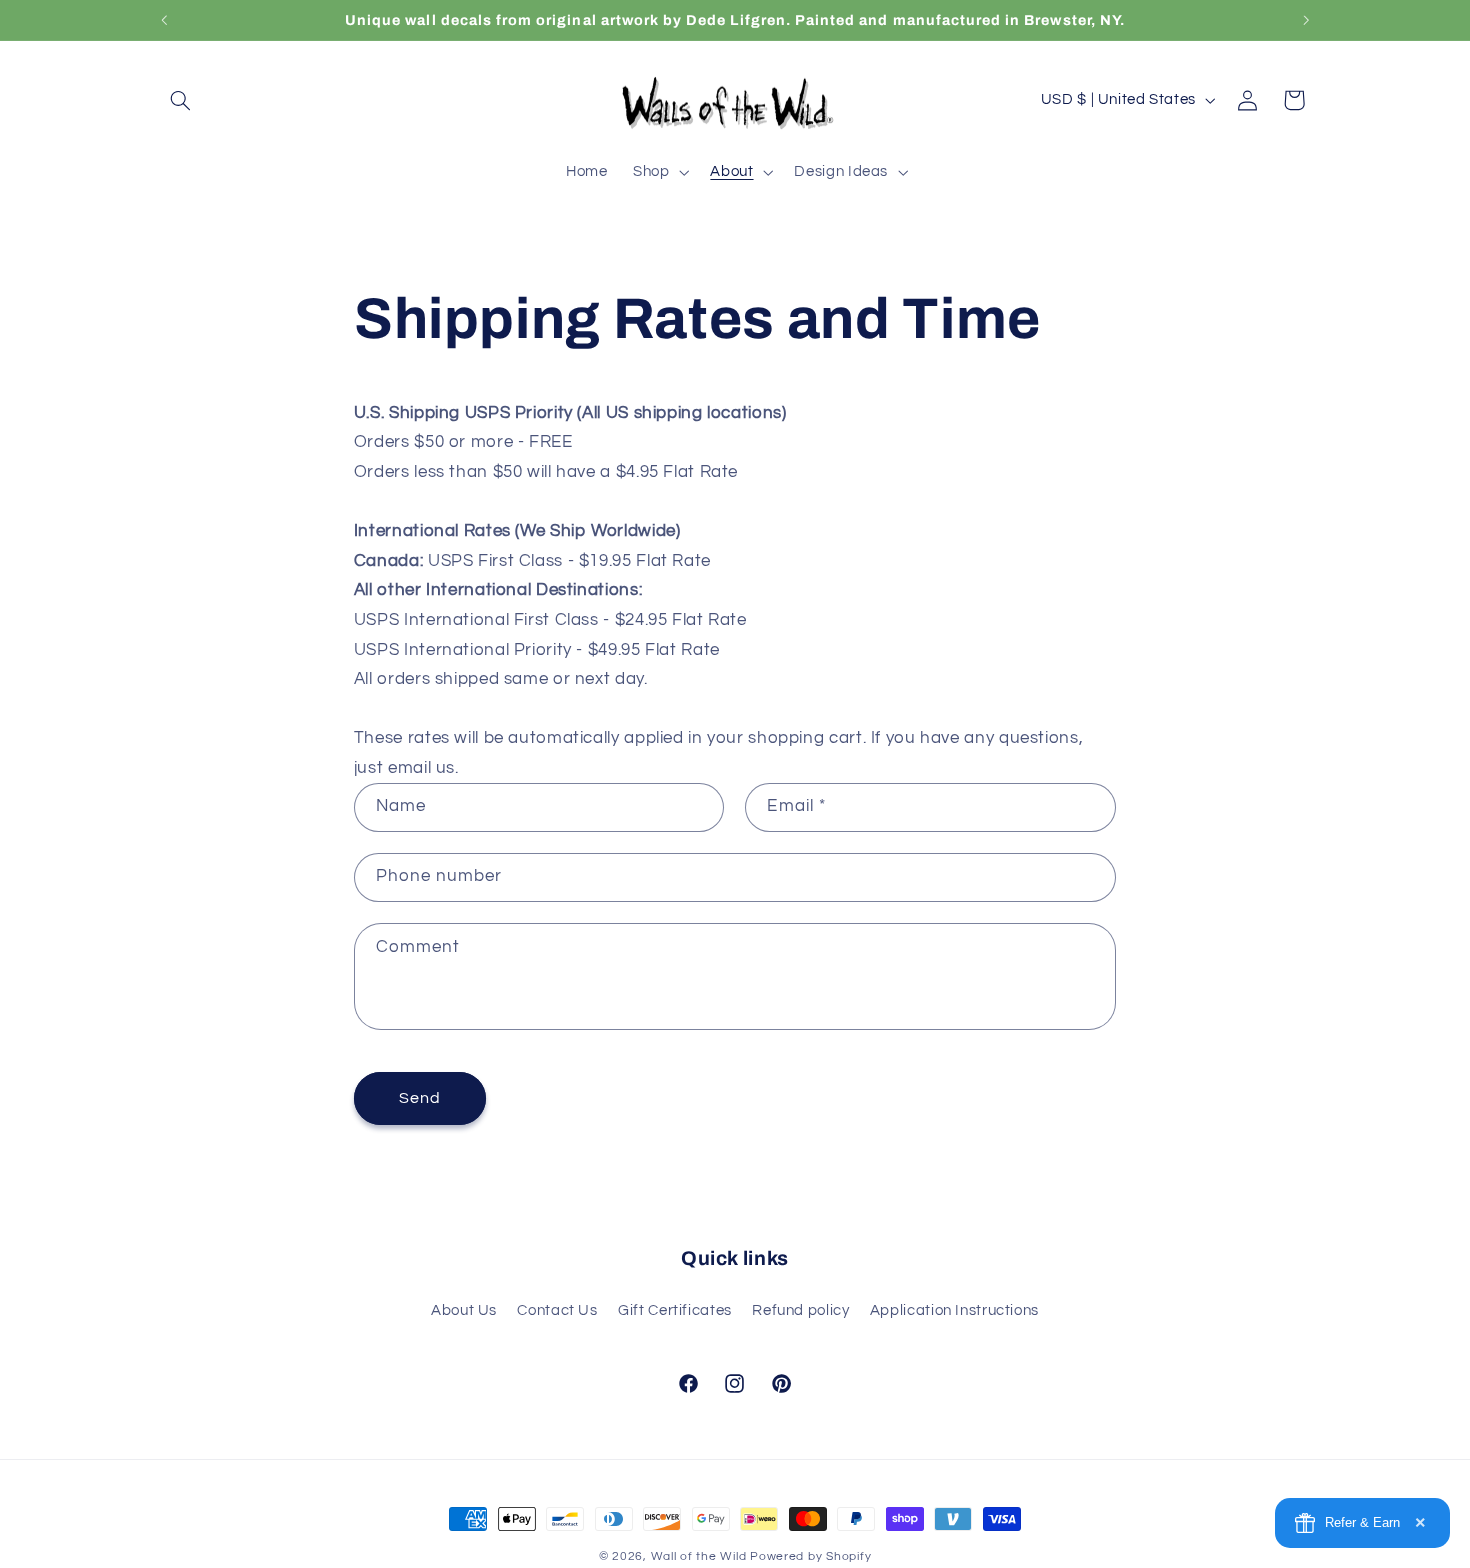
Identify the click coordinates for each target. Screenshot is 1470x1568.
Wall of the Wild (699, 1556)
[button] (181, 100)
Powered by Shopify (810, 1556)
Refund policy (800, 1310)
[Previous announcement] (164, 20)
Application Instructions (954, 1310)
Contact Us (557, 1310)
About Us (464, 1310)
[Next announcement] (1306, 20)
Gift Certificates (675, 1310)
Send (420, 1099)
